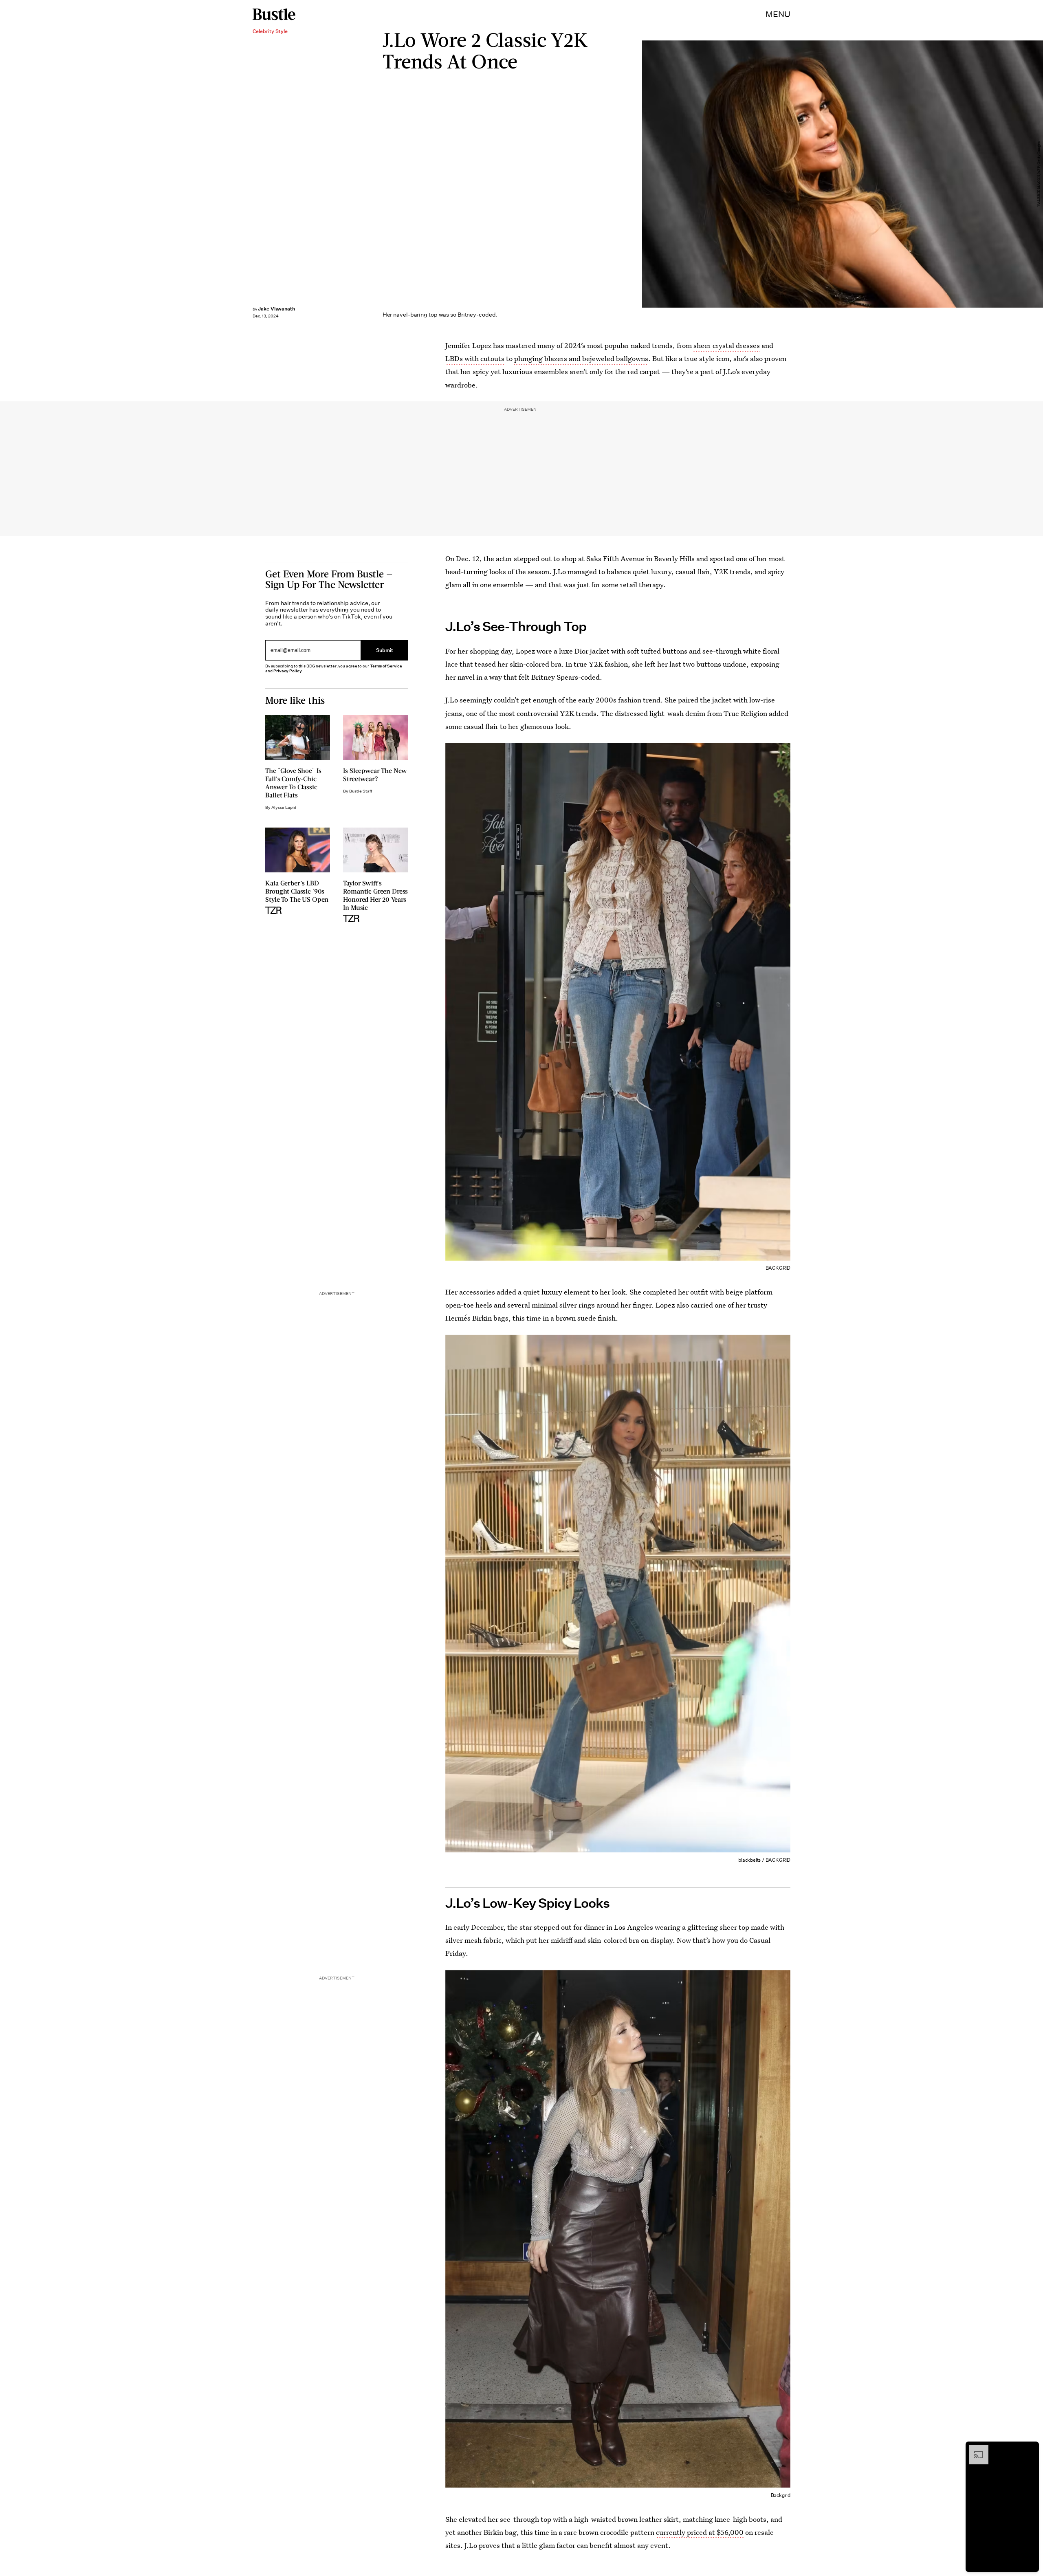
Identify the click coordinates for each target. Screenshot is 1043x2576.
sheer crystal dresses (727, 345)
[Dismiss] (1030, 2449)
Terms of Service (386, 666)
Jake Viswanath (276, 309)
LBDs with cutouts (475, 358)
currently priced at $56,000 (700, 2532)
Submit (385, 650)
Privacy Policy (288, 671)
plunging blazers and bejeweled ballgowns (581, 358)
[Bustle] (274, 14)
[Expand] (975, 2449)
